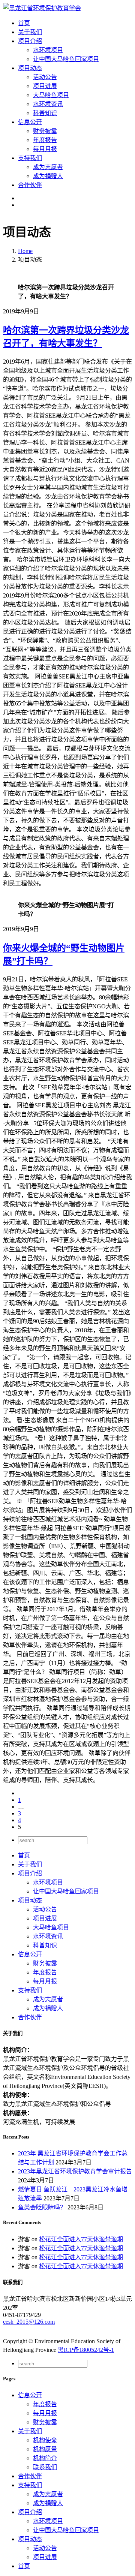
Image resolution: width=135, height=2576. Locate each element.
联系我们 (45, 2467)
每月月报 (45, 149)
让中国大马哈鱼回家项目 (66, 59)
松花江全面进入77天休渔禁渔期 (81, 2239)
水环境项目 (48, 50)
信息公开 (30, 1954)
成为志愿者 (48, 167)
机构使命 (45, 2440)
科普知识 (45, 113)
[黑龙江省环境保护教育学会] (42, 8)
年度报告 (45, 140)
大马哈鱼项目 (51, 95)
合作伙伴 (30, 2017)
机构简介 (45, 2458)
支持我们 (30, 1990)
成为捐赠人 (48, 176)
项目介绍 (30, 1873)
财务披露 (45, 131)
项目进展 (45, 86)
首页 (24, 1855)
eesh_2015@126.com (29, 2322)
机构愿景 (45, 2449)
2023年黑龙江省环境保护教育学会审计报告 (75, 2171)
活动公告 (45, 77)
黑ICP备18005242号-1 (86, 2350)
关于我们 (30, 1864)
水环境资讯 (48, 104)
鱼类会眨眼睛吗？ (42, 2207)
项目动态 (30, 1900)
